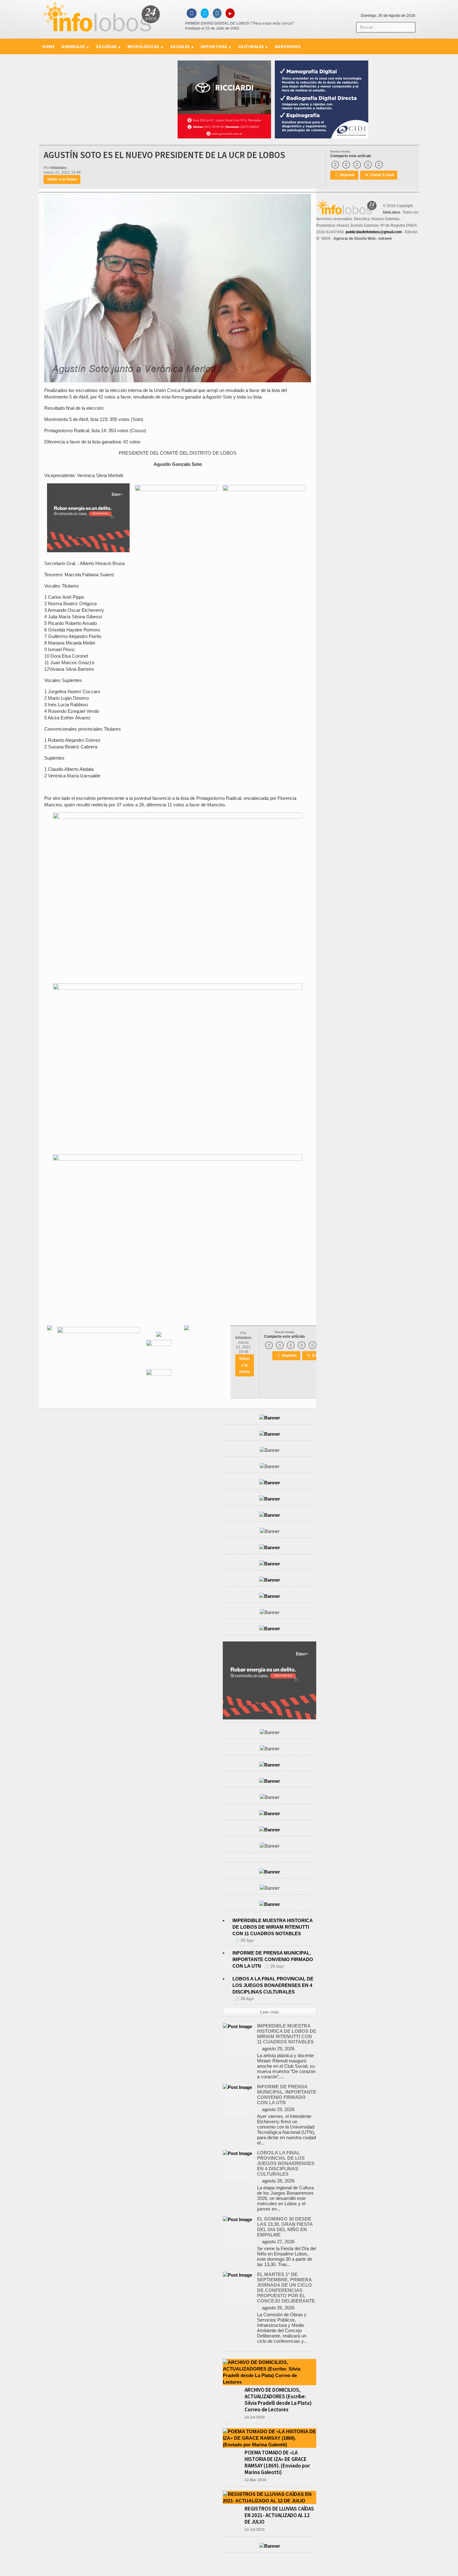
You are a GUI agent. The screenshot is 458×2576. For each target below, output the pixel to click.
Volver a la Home (62, 179)
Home (48, 46)
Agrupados (288, 46)
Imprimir (345, 175)
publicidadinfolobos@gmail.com (374, 232)
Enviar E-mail (379, 175)
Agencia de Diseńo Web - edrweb (363, 239)
